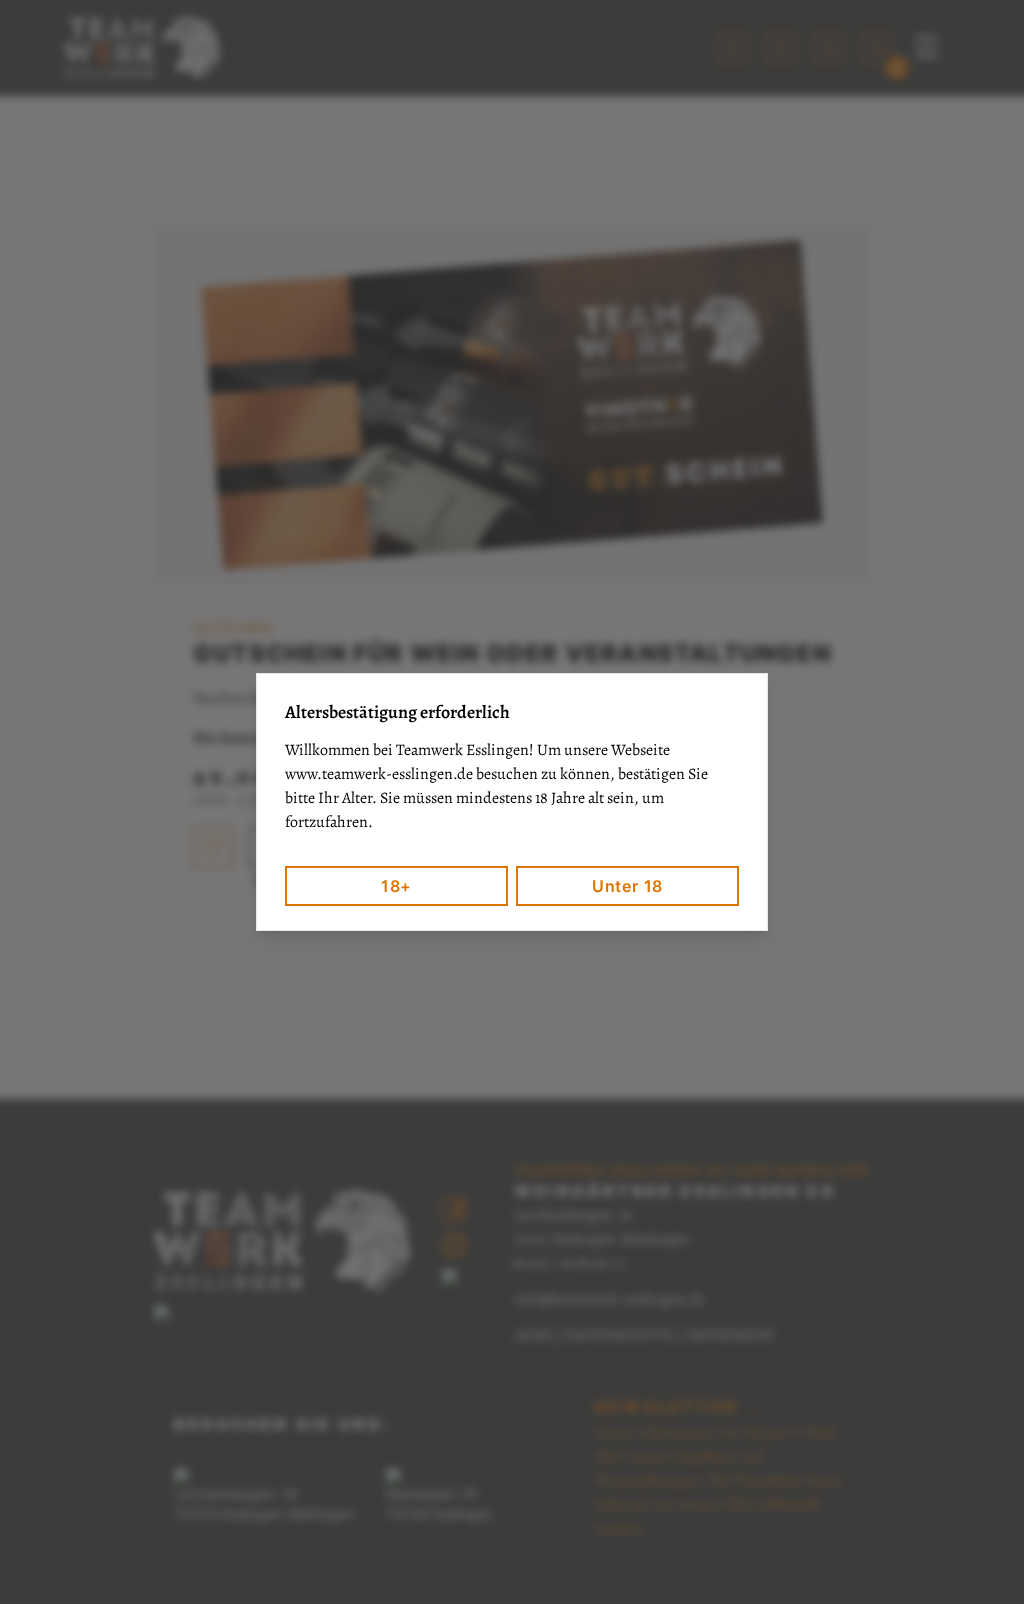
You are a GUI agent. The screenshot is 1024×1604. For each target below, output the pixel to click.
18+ (396, 886)
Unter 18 (627, 886)
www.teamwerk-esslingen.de (379, 774)
